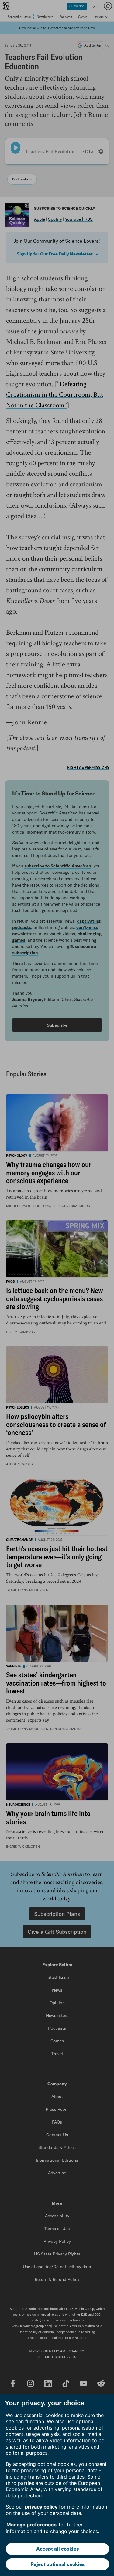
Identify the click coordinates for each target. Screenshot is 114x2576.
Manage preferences (31, 2525)
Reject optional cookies (57, 2564)
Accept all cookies (57, 2549)
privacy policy (41, 2507)
